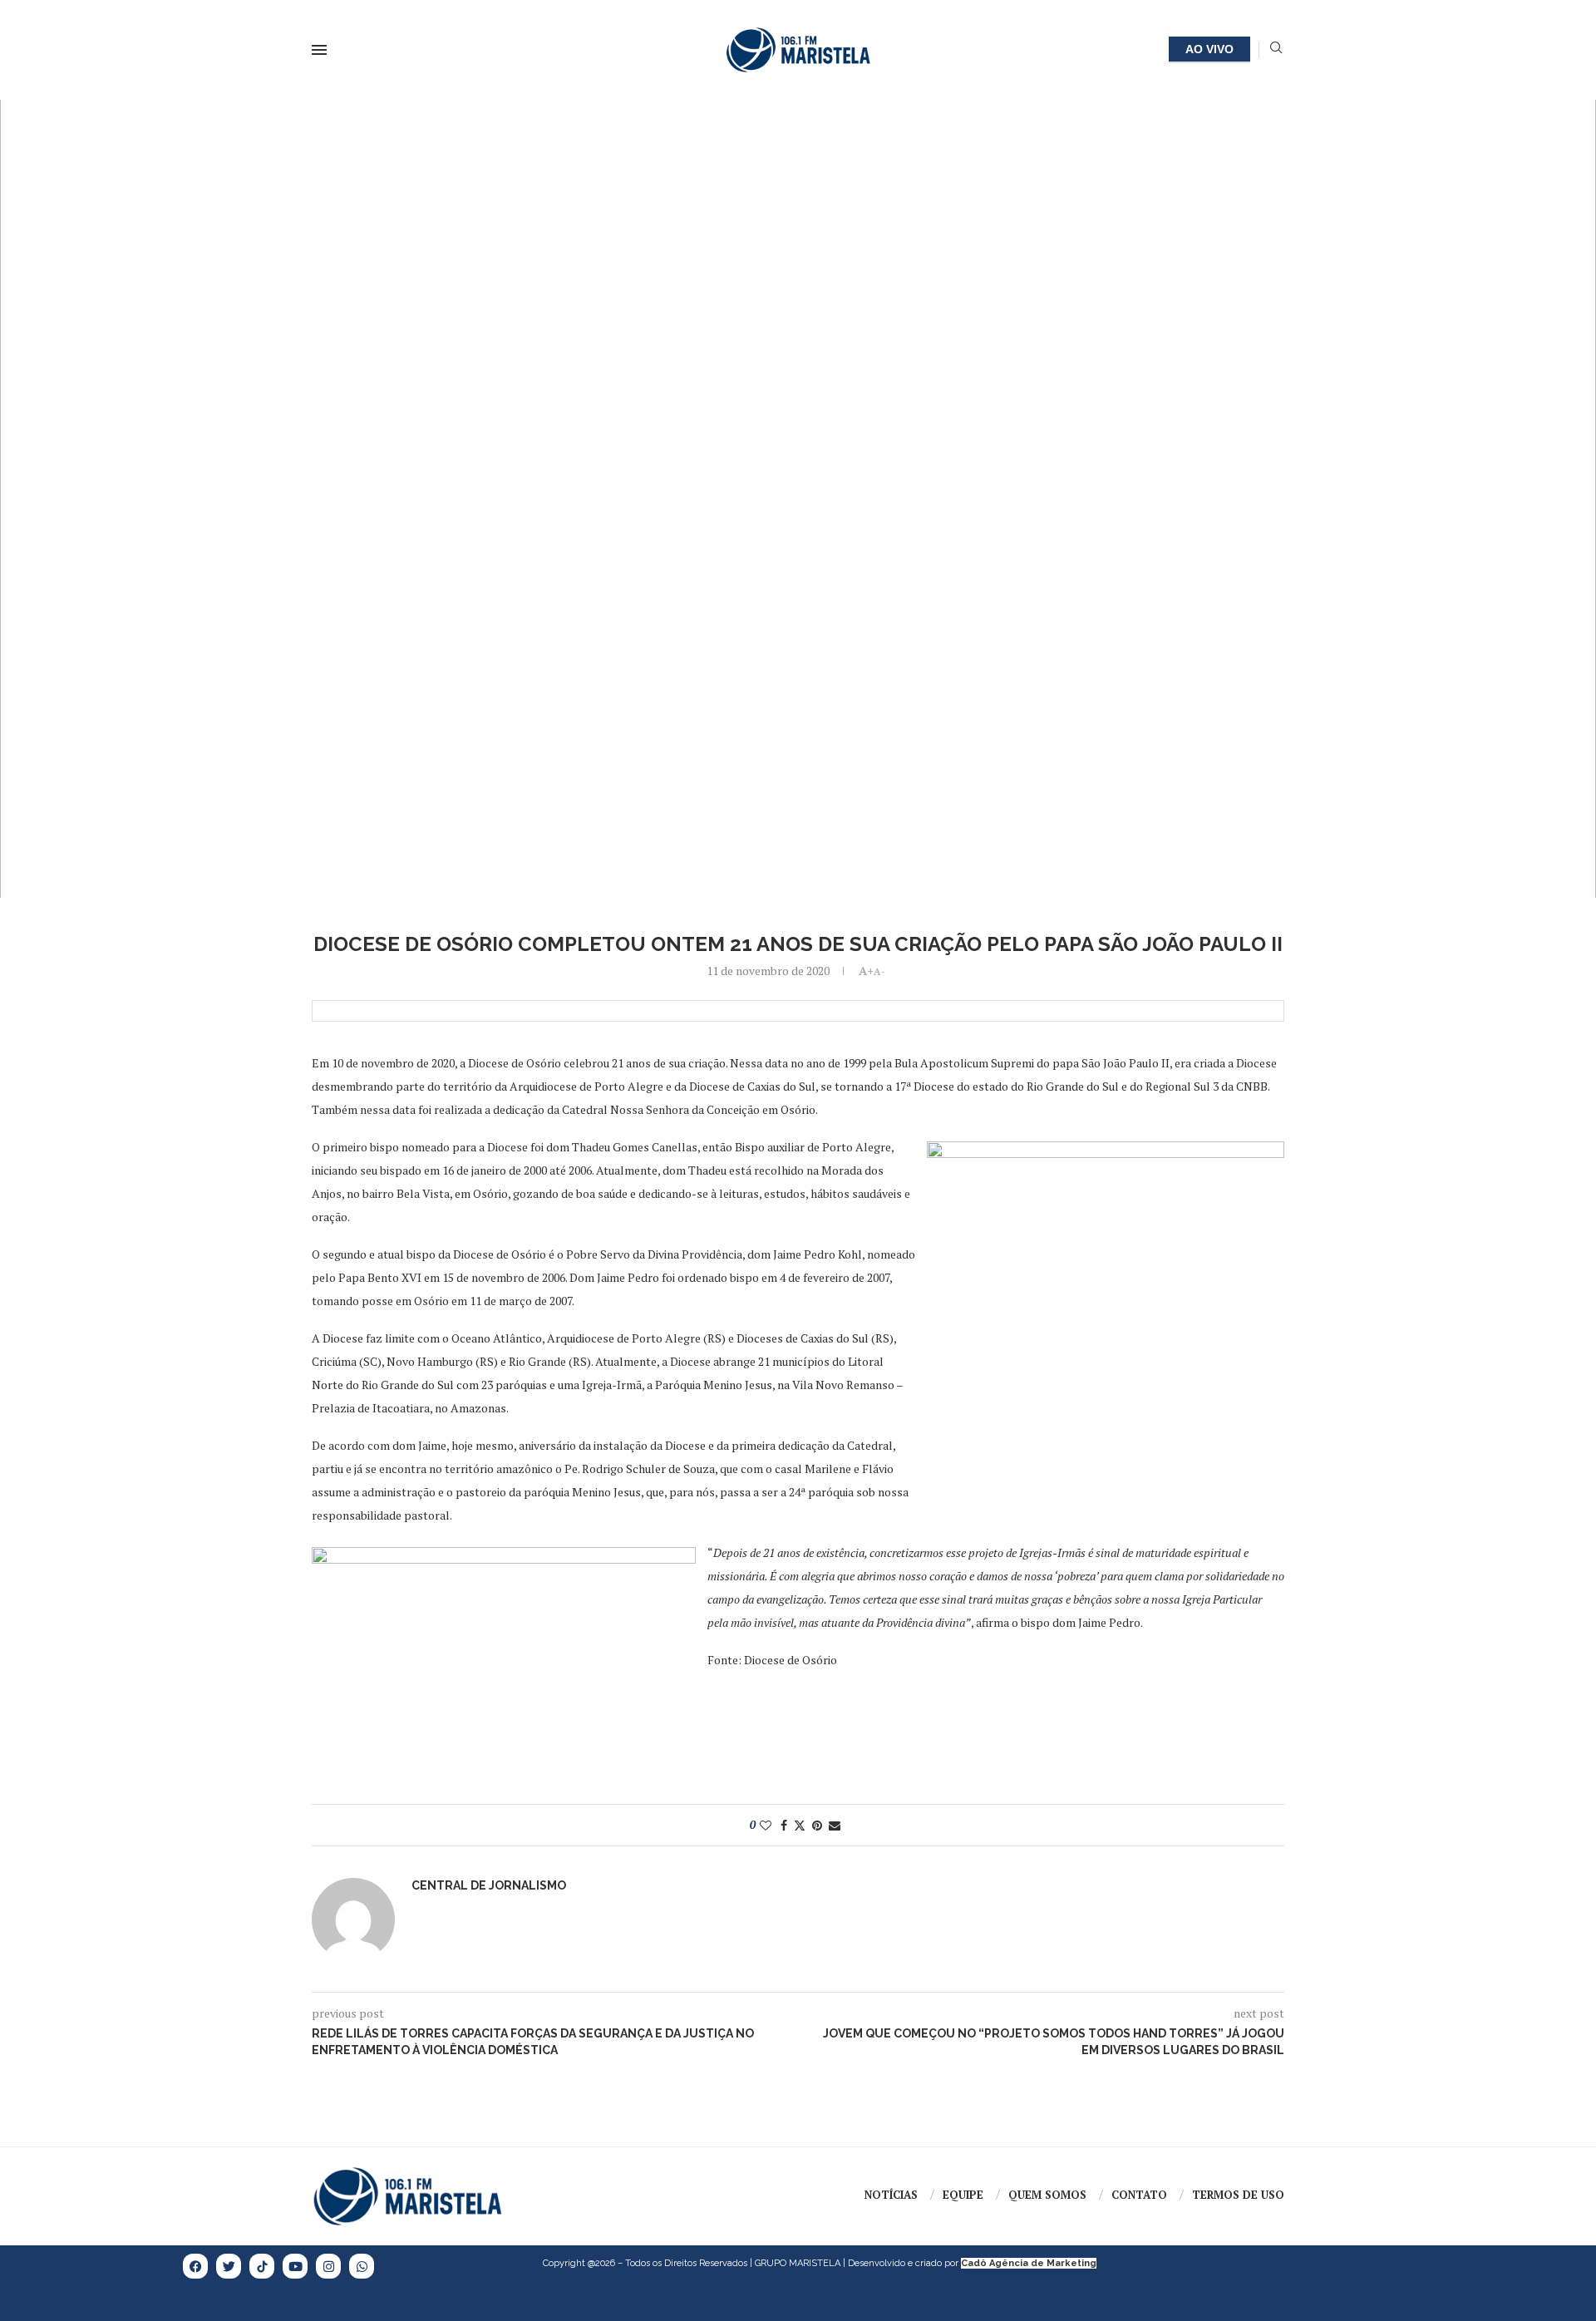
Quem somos (1047, 2195)
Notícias (891, 2195)
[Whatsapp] (362, 2266)
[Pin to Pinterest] (817, 1825)
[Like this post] (766, 1825)
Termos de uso (1238, 2195)
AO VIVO (1209, 49)
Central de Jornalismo (489, 1885)
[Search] (1276, 49)
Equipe (963, 2195)
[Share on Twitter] (800, 1825)
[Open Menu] (319, 50)
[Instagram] (328, 2266)
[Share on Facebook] (784, 1825)
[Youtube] (295, 2266)
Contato (1139, 2195)
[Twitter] (229, 2266)
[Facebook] (195, 2266)
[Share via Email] (835, 1825)
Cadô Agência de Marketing (1029, 2263)
